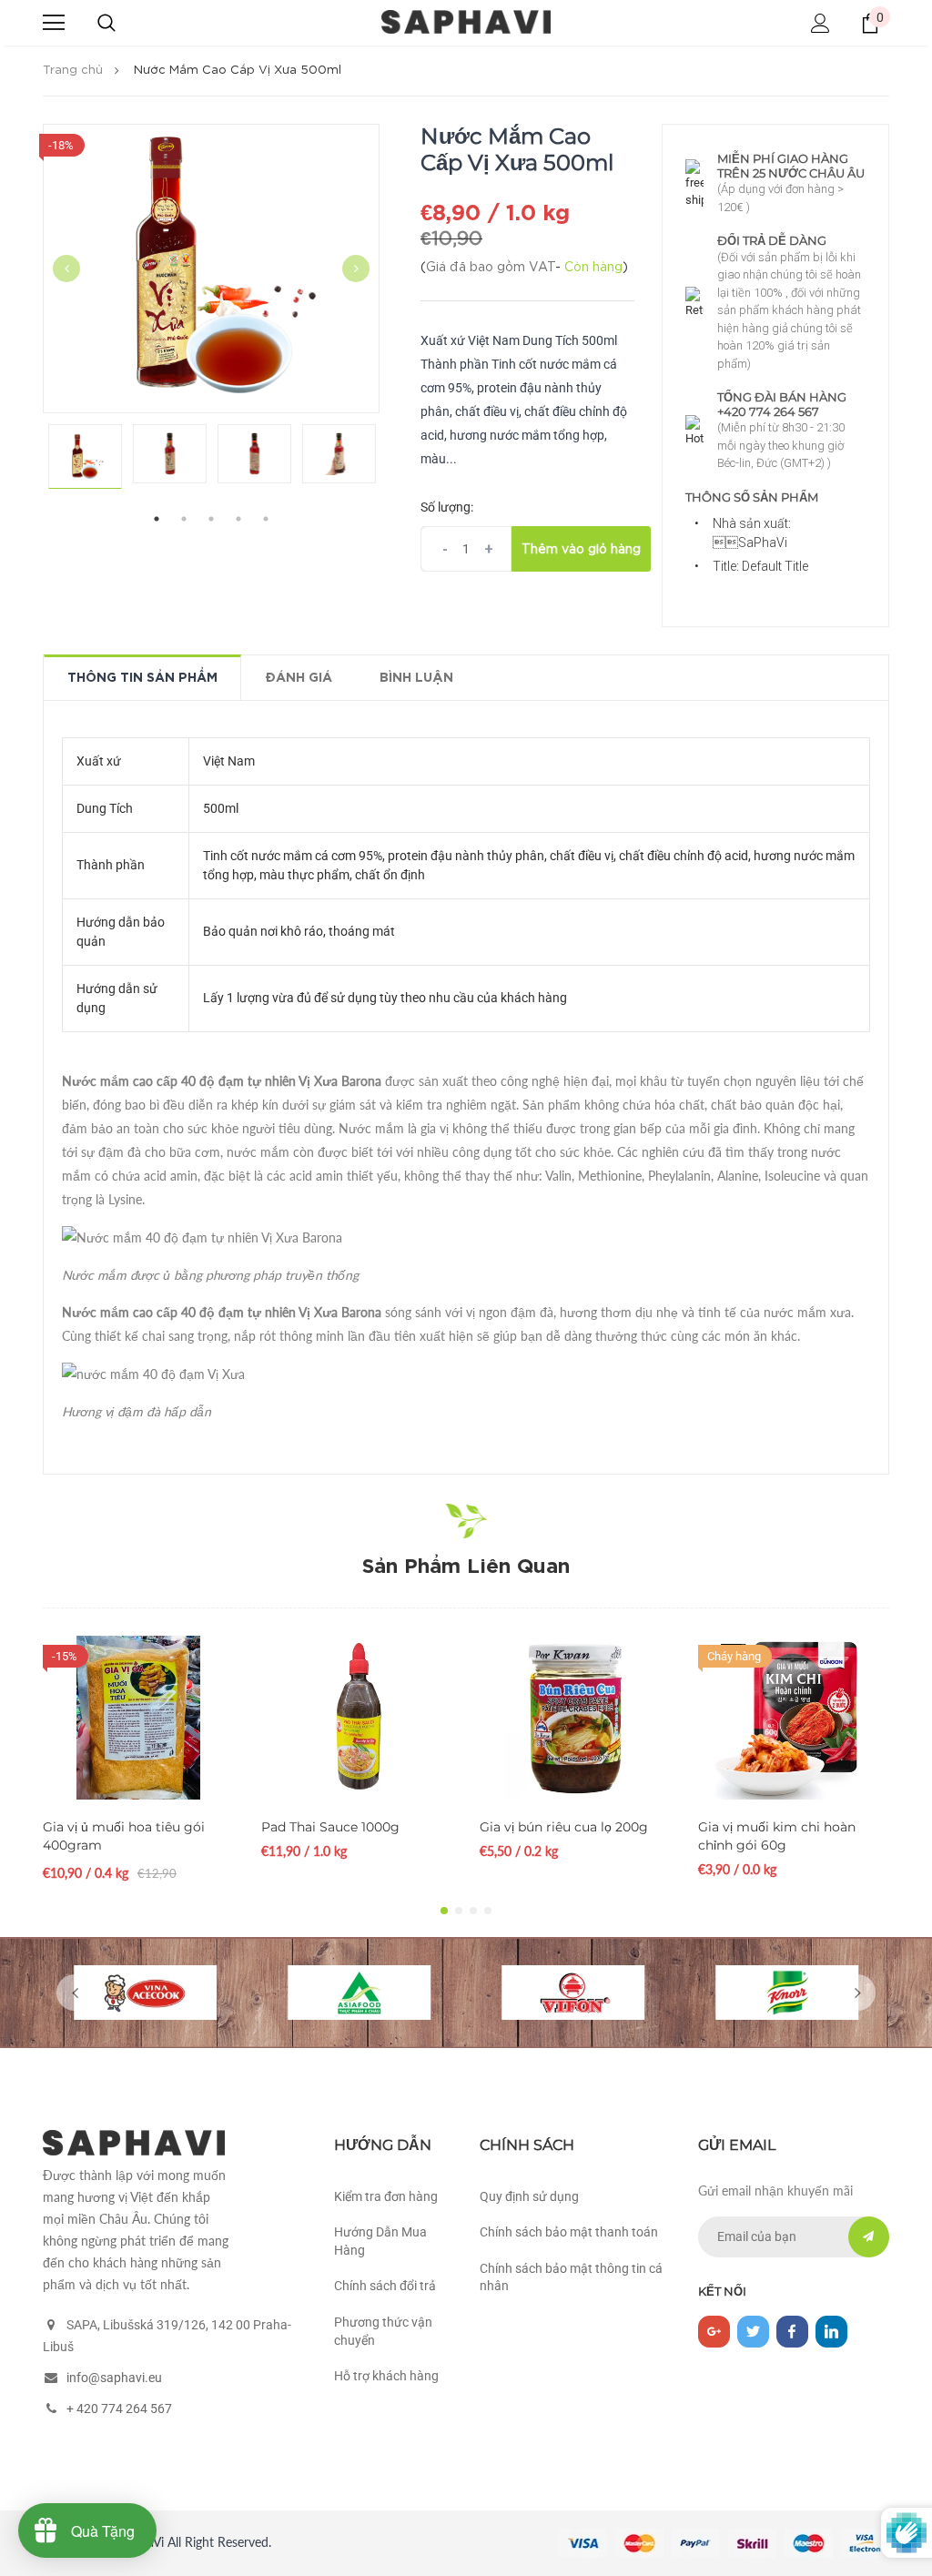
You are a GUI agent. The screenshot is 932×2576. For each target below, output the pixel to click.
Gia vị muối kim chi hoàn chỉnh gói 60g (777, 1836)
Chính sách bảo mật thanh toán (569, 2232)
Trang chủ (73, 71)
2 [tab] (184, 519)
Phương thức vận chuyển (383, 2331)
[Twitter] (753, 2332)
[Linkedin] (831, 2332)
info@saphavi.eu (114, 2378)
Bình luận (416, 678)
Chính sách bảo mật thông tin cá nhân (571, 2277)
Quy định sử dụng (529, 2196)
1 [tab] (157, 519)
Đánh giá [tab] (299, 678)
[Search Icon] (106, 23)
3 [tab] (211, 519)
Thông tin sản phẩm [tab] (142, 678)
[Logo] (466, 22)
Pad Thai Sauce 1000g (330, 1827)
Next (356, 269)
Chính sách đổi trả (385, 2286)
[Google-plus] (714, 2332)
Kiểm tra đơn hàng (386, 2196)
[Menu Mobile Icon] (54, 23)
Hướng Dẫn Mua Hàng (380, 2241)
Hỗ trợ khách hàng (386, 2376)
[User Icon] (821, 23)
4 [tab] (238, 519)
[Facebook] (792, 2332)
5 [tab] (266, 519)
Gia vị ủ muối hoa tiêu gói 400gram (124, 1836)
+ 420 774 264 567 (119, 2409)
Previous (66, 269)
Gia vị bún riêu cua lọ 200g (564, 1827)
